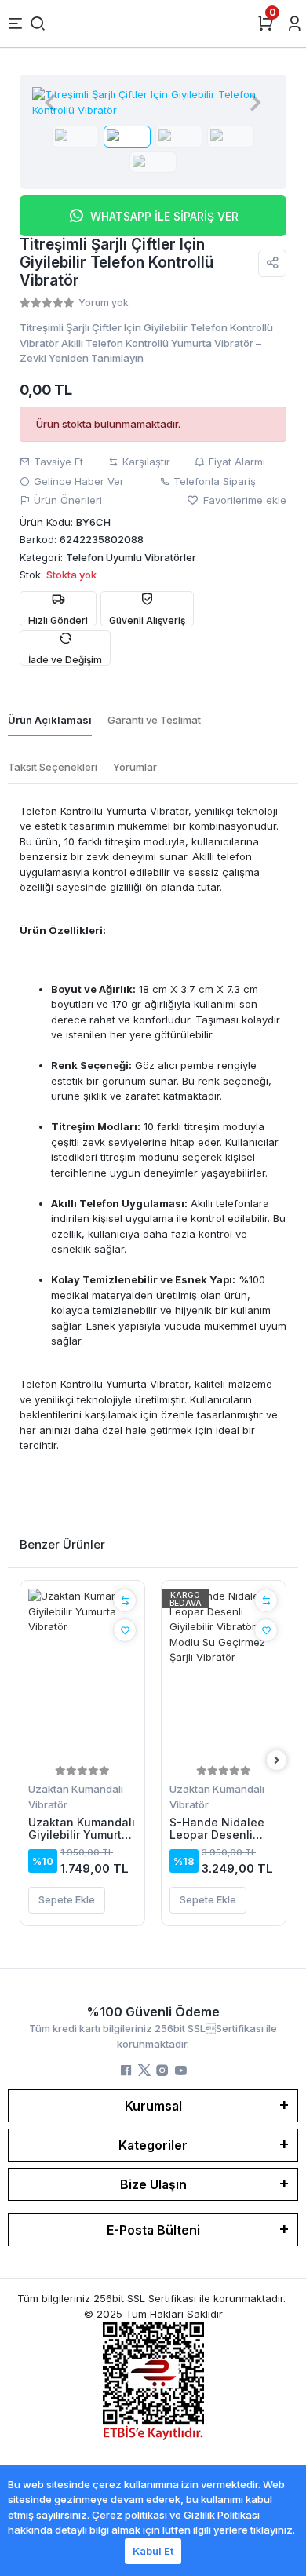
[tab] (50, 721)
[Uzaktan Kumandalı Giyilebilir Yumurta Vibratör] (82, 1675)
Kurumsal (153, 2106)
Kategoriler (153, 2145)
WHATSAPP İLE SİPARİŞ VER (164, 216)
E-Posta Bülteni (153, 2230)
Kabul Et (153, 2551)
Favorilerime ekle (243, 500)
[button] (50, 102)
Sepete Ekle (67, 1899)
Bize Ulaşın (153, 2184)
